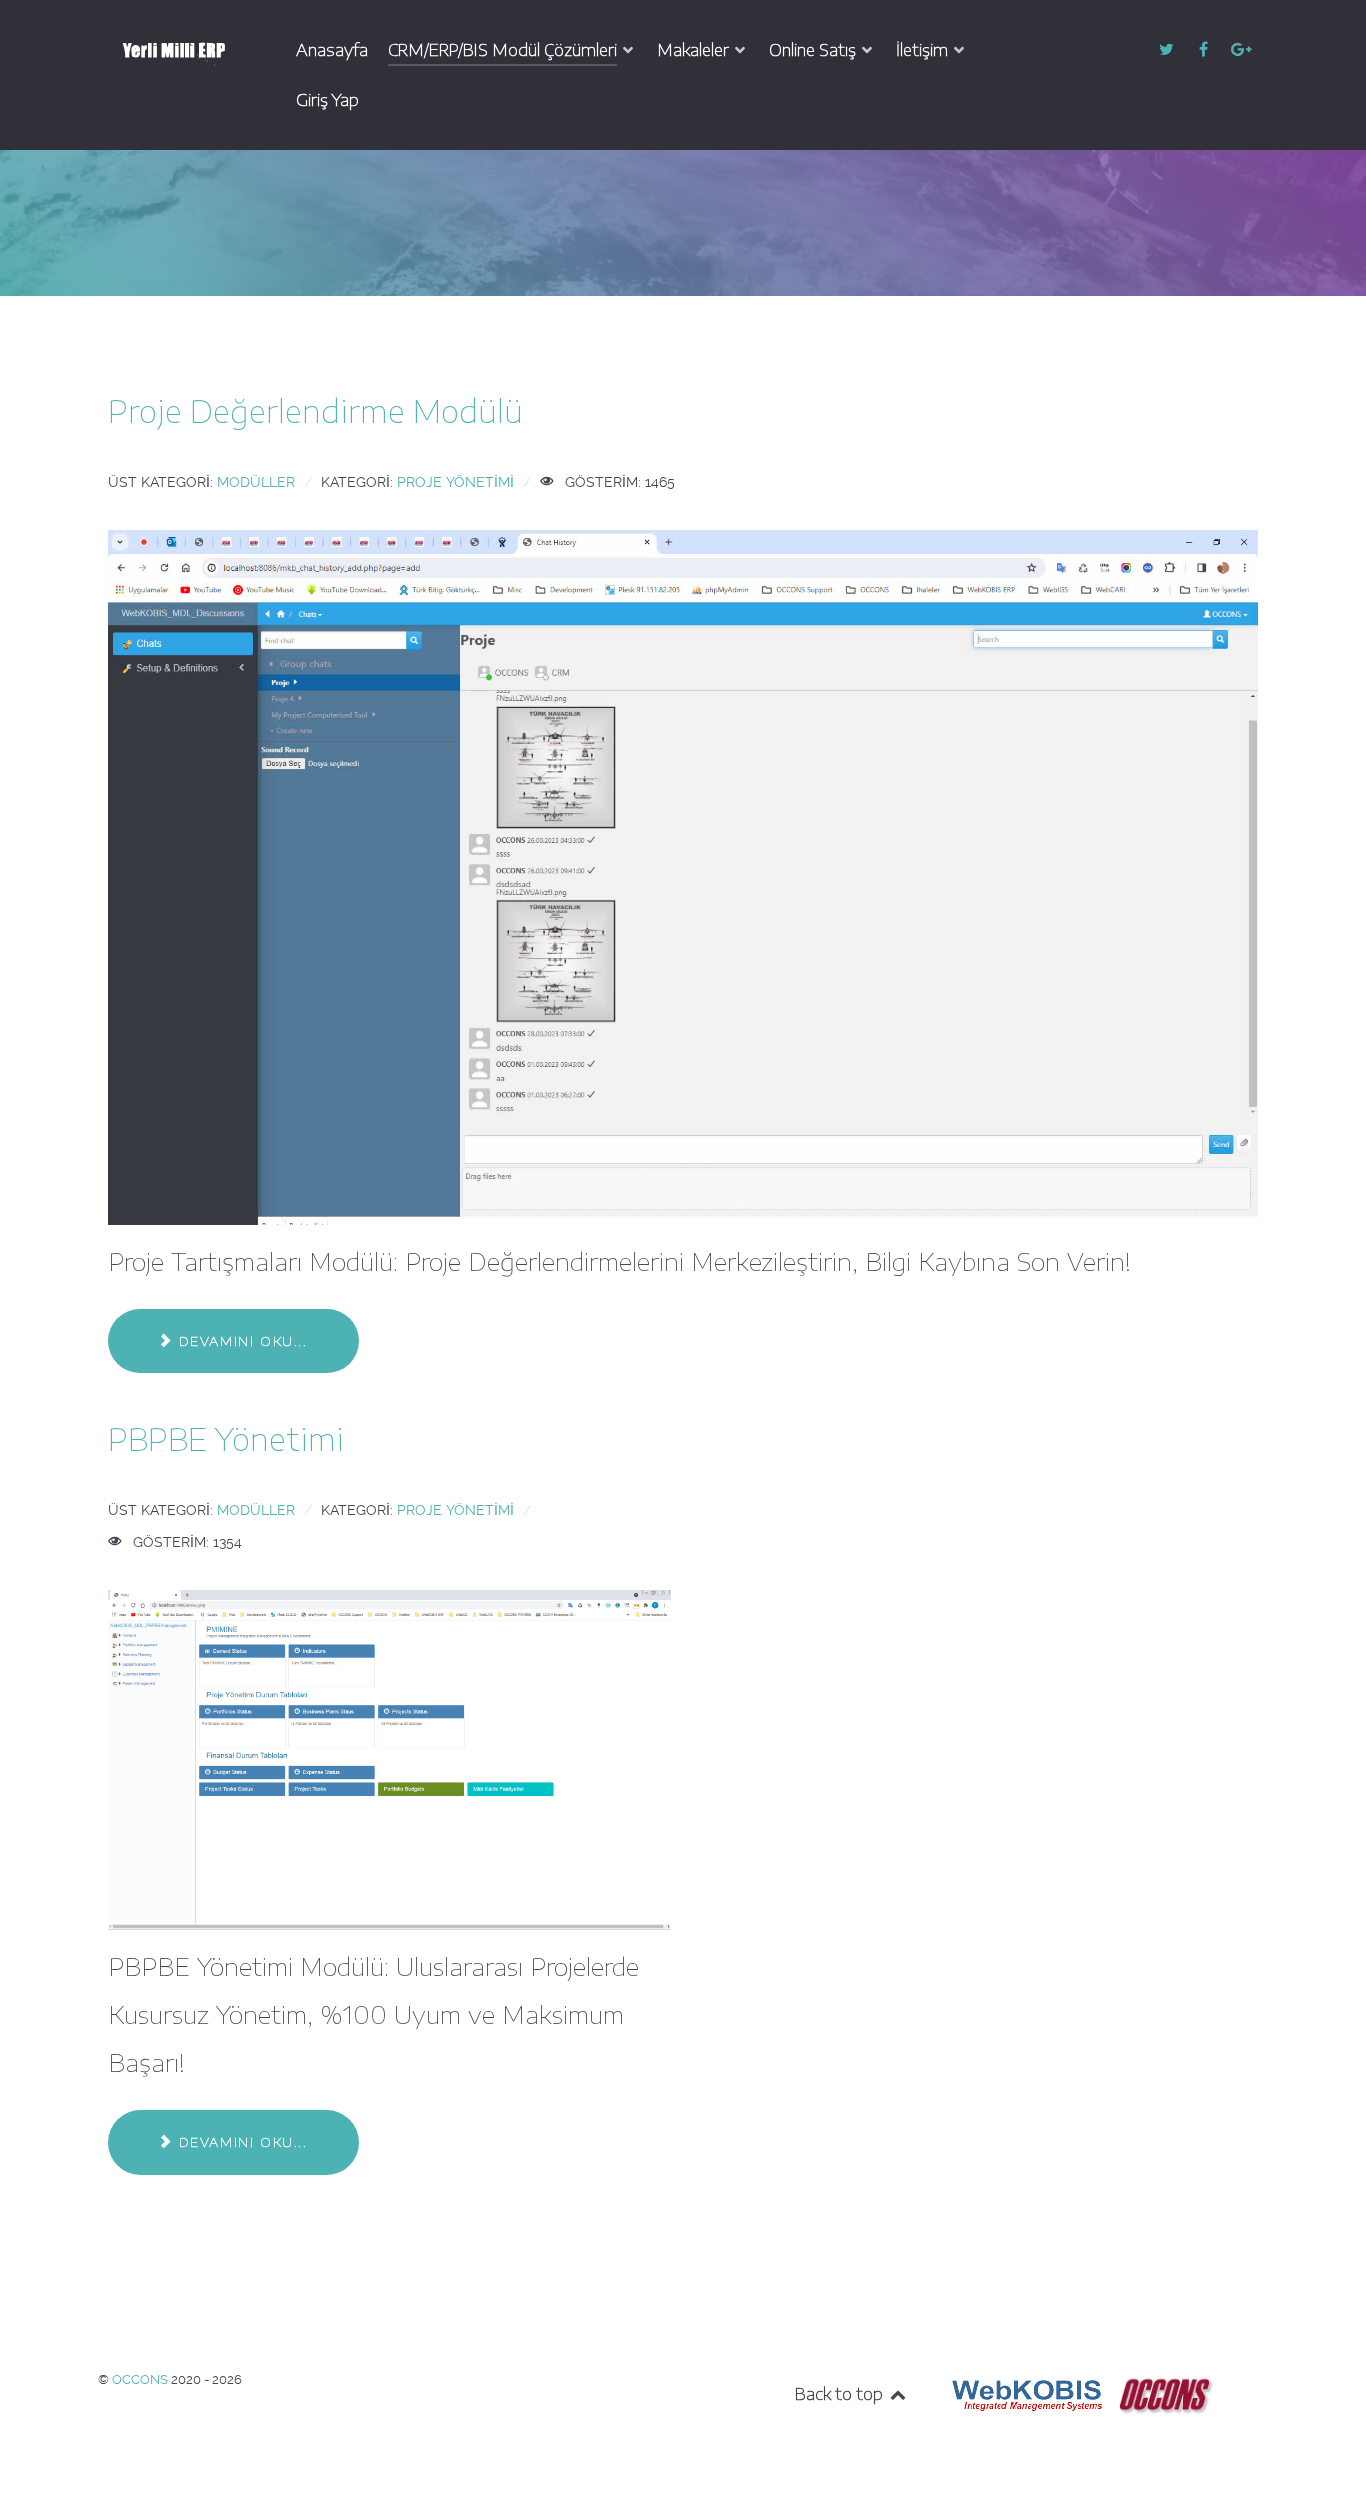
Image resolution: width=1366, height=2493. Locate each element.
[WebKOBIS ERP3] (1025, 2393)
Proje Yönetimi (455, 482)
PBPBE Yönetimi (226, 1439)
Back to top (841, 2394)
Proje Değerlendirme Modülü (315, 411)
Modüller (256, 482)
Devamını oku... (240, 1341)
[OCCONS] (1164, 2393)
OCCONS (141, 2379)
